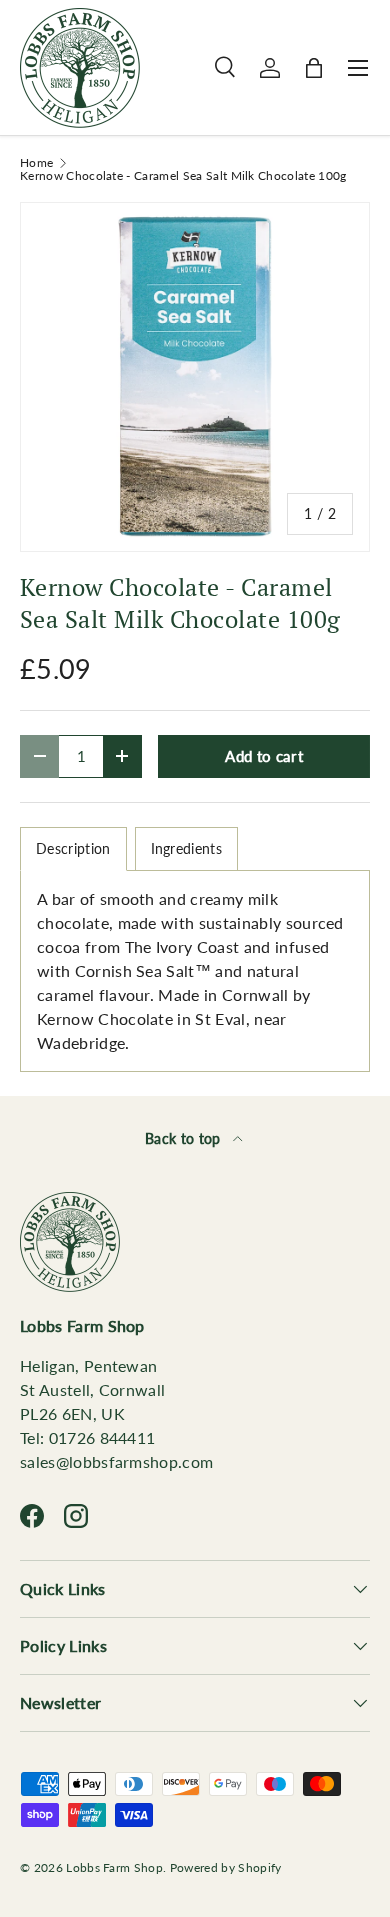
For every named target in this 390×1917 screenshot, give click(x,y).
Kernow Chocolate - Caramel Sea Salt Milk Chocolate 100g (183, 176)
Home (36, 163)
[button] (314, 68)
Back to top (185, 1138)
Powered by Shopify (226, 1867)
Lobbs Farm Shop (114, 1867)
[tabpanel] (195, 971)
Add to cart (264, 756)
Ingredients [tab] (187, 848)
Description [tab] (73, 848)
